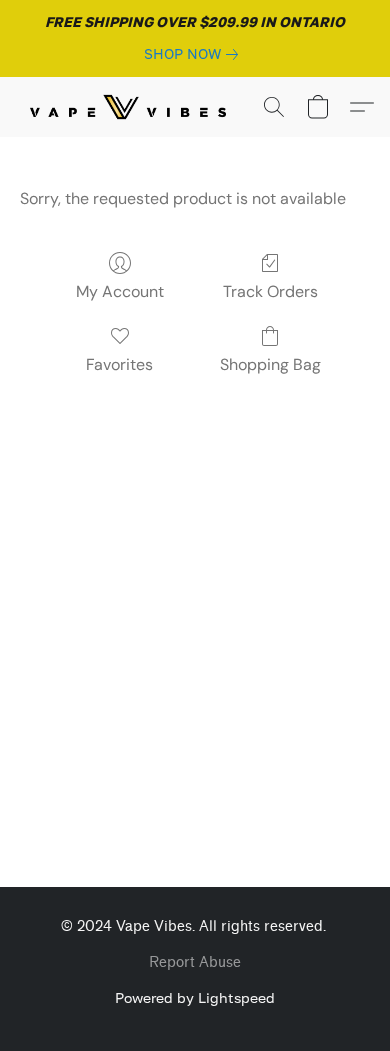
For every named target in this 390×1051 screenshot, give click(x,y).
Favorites (119, 364)
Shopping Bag (270, 364)
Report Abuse (195, 962)
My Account (120, 291)
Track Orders (270, 291)
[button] (134, 107)
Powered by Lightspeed (195, 997)
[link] (195, 54)
